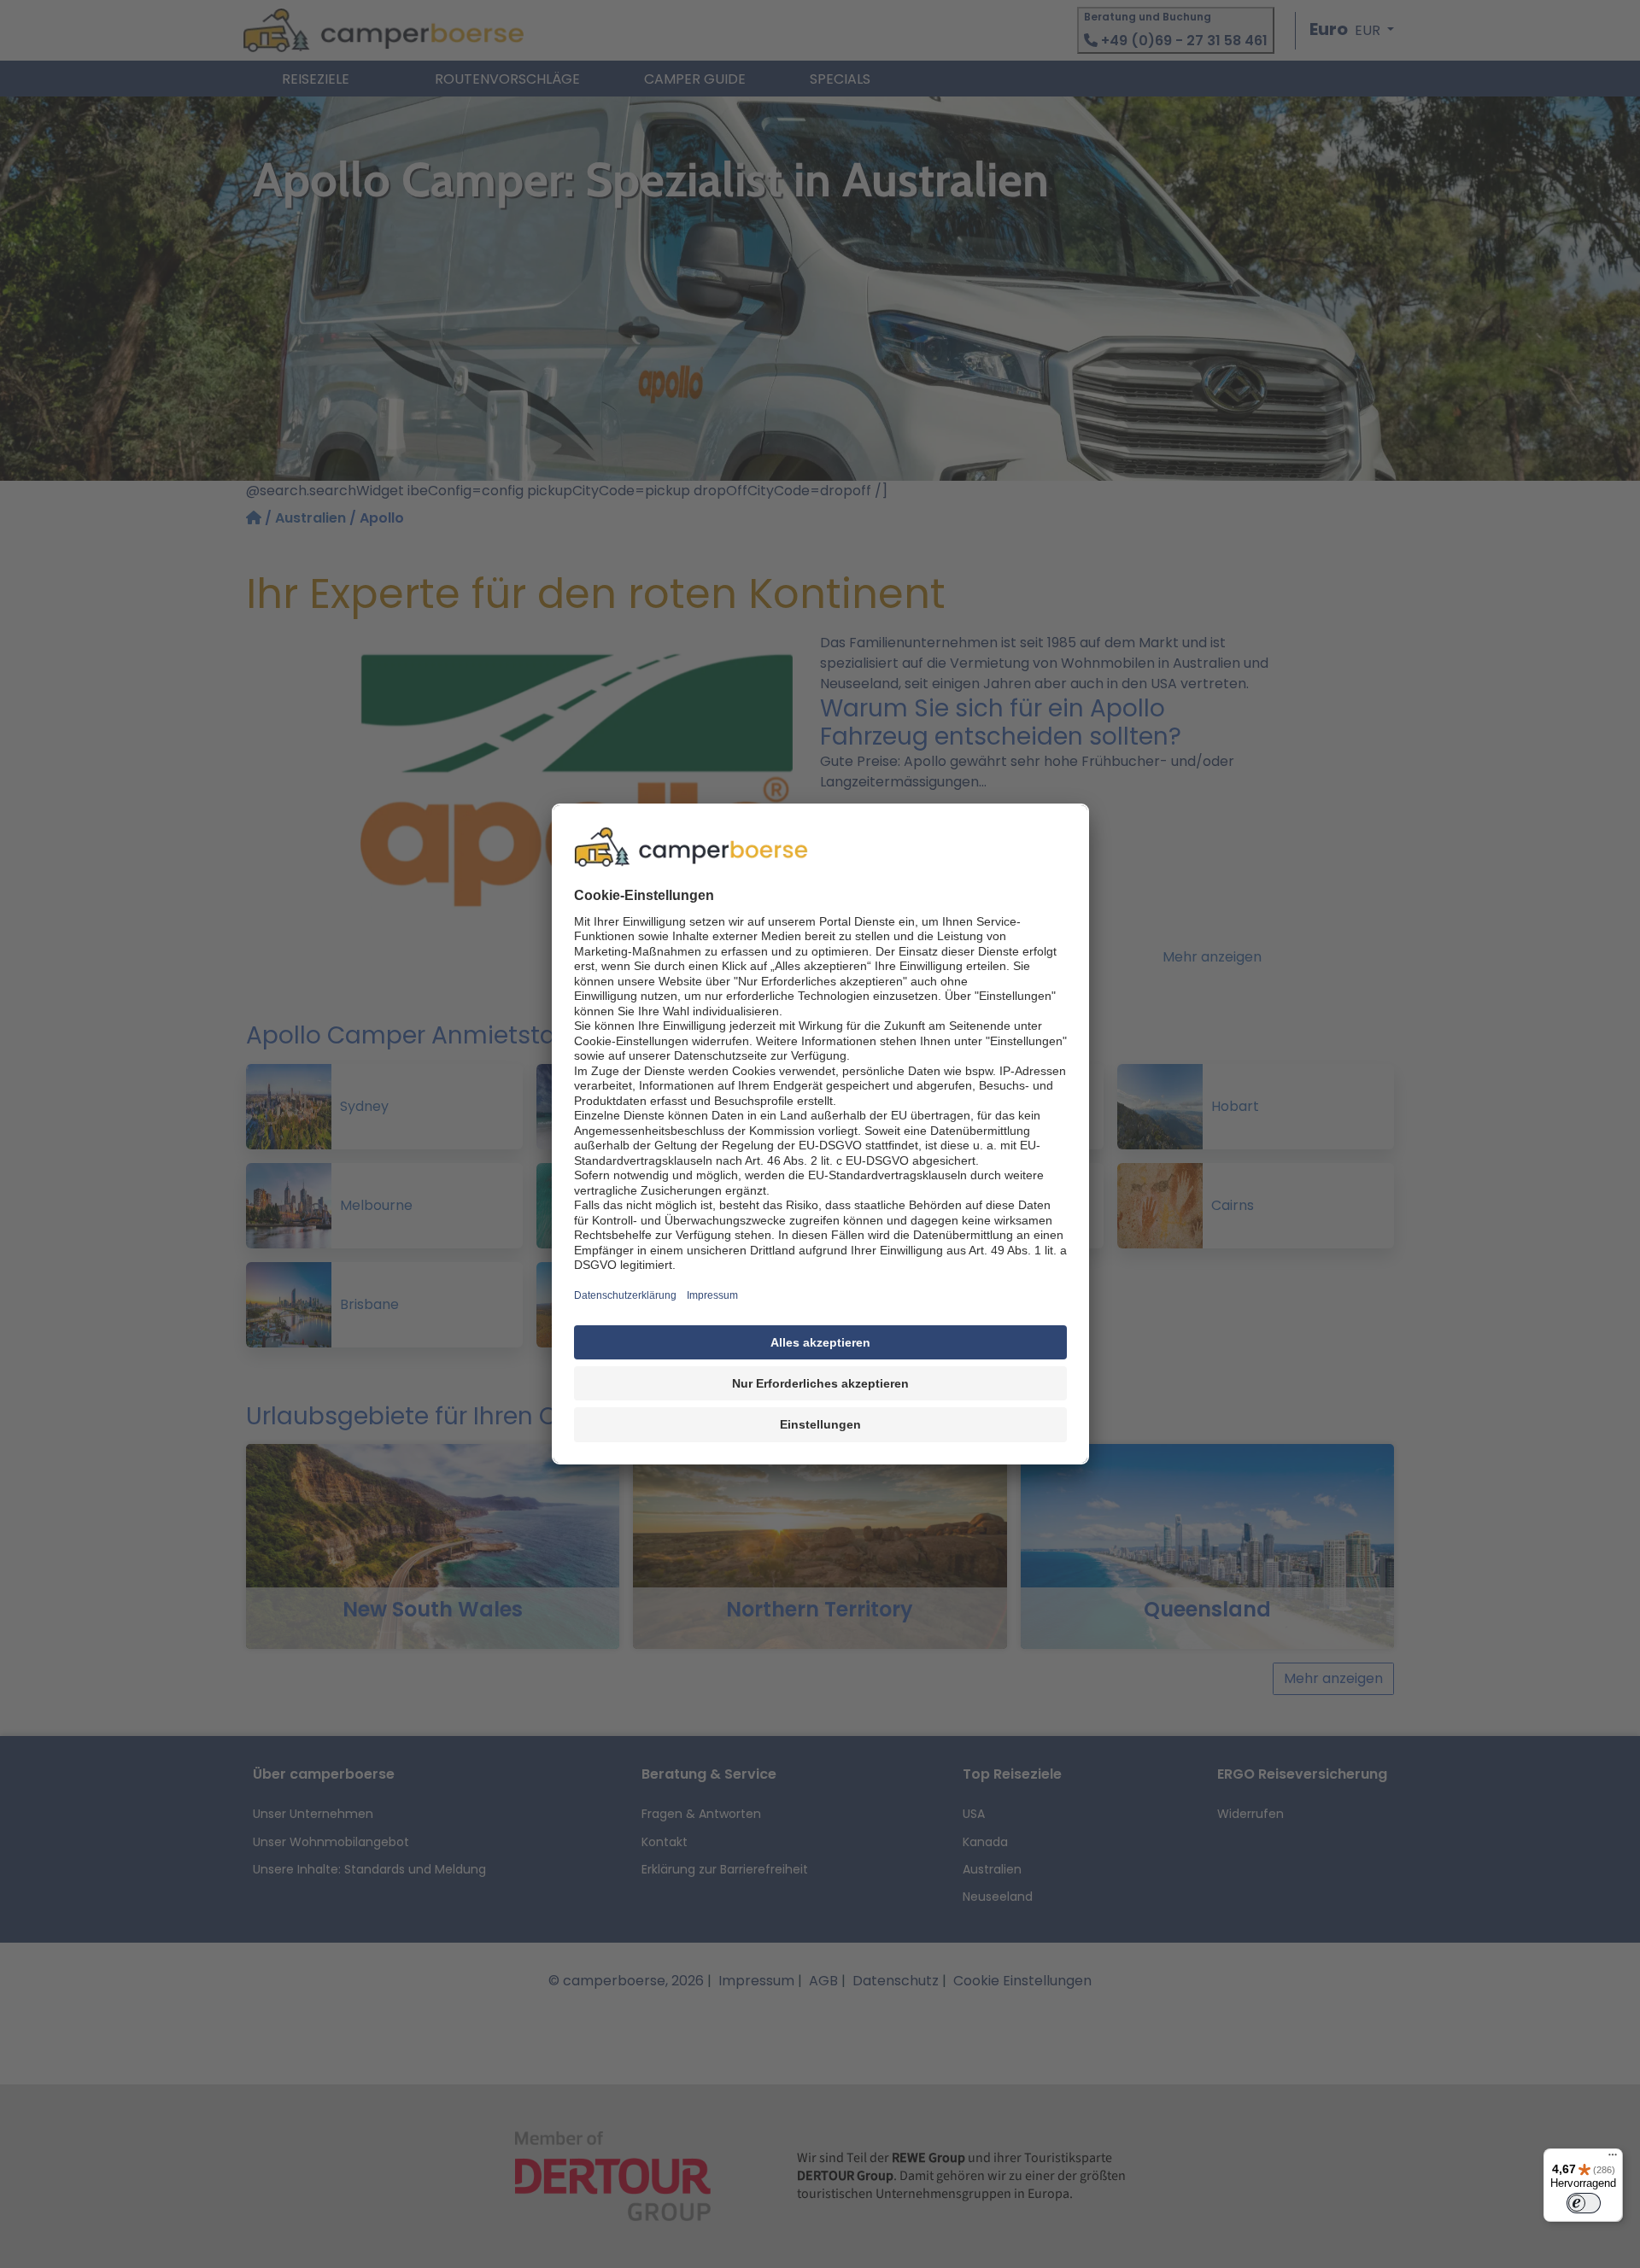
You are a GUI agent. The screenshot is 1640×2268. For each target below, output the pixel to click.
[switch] (1584, 2203)
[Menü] (1613, 2159)
